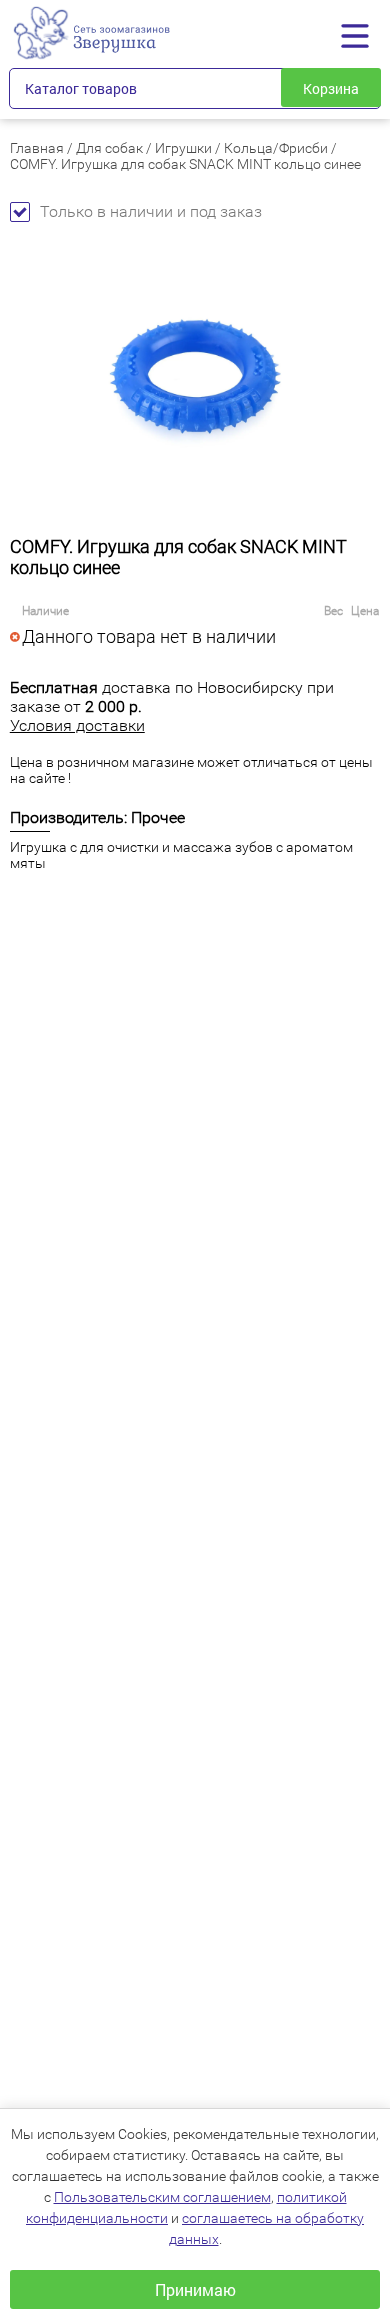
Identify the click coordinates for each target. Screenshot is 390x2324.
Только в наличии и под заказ (151, 211)
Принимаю (195, 2289)
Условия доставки (77, 725)
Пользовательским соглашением (162, 2197)
